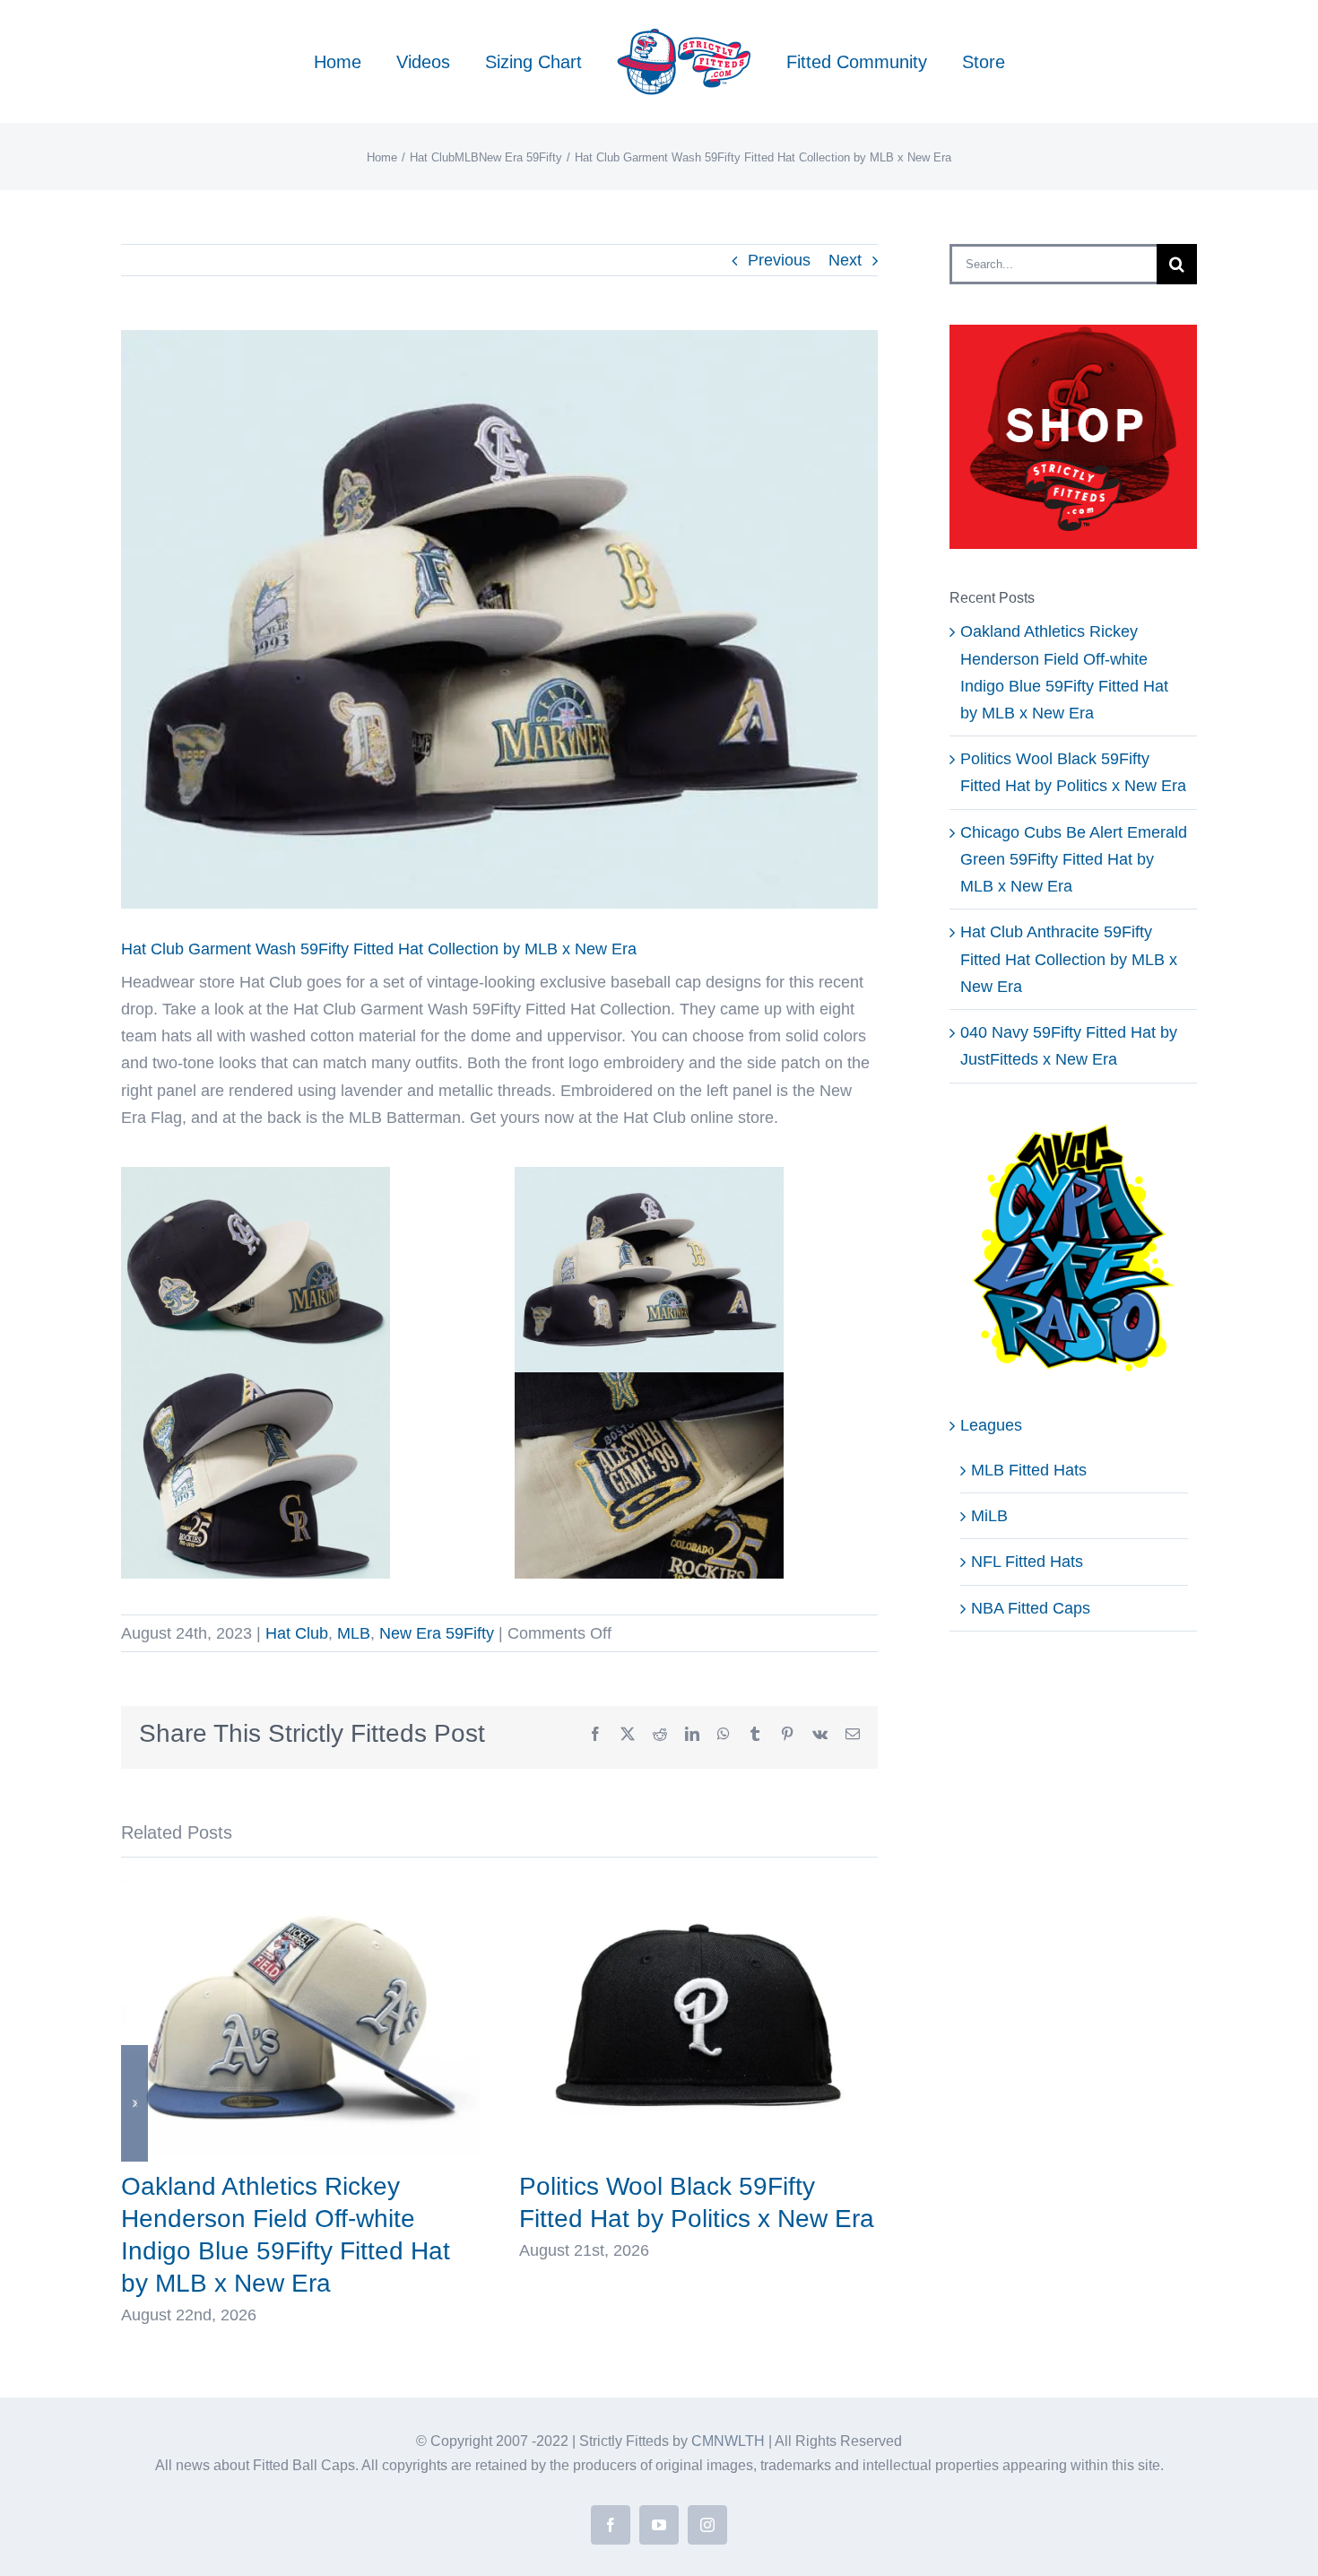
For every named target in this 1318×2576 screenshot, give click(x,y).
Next (845, 260)
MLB (354, 1633)
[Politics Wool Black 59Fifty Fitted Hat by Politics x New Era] (698, 1887)
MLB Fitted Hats (1029, 1470)
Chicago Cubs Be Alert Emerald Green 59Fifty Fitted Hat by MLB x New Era (1074, 859)
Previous (779, 260)
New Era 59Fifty (437, 1633)
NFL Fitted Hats (1027, 1562)
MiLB (989, 1516)
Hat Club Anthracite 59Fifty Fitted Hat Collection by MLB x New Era (1069, 959)
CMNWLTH (728, 2441)
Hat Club (297, 1633)
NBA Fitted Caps (1031, 1608)
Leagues (991, 1425)
